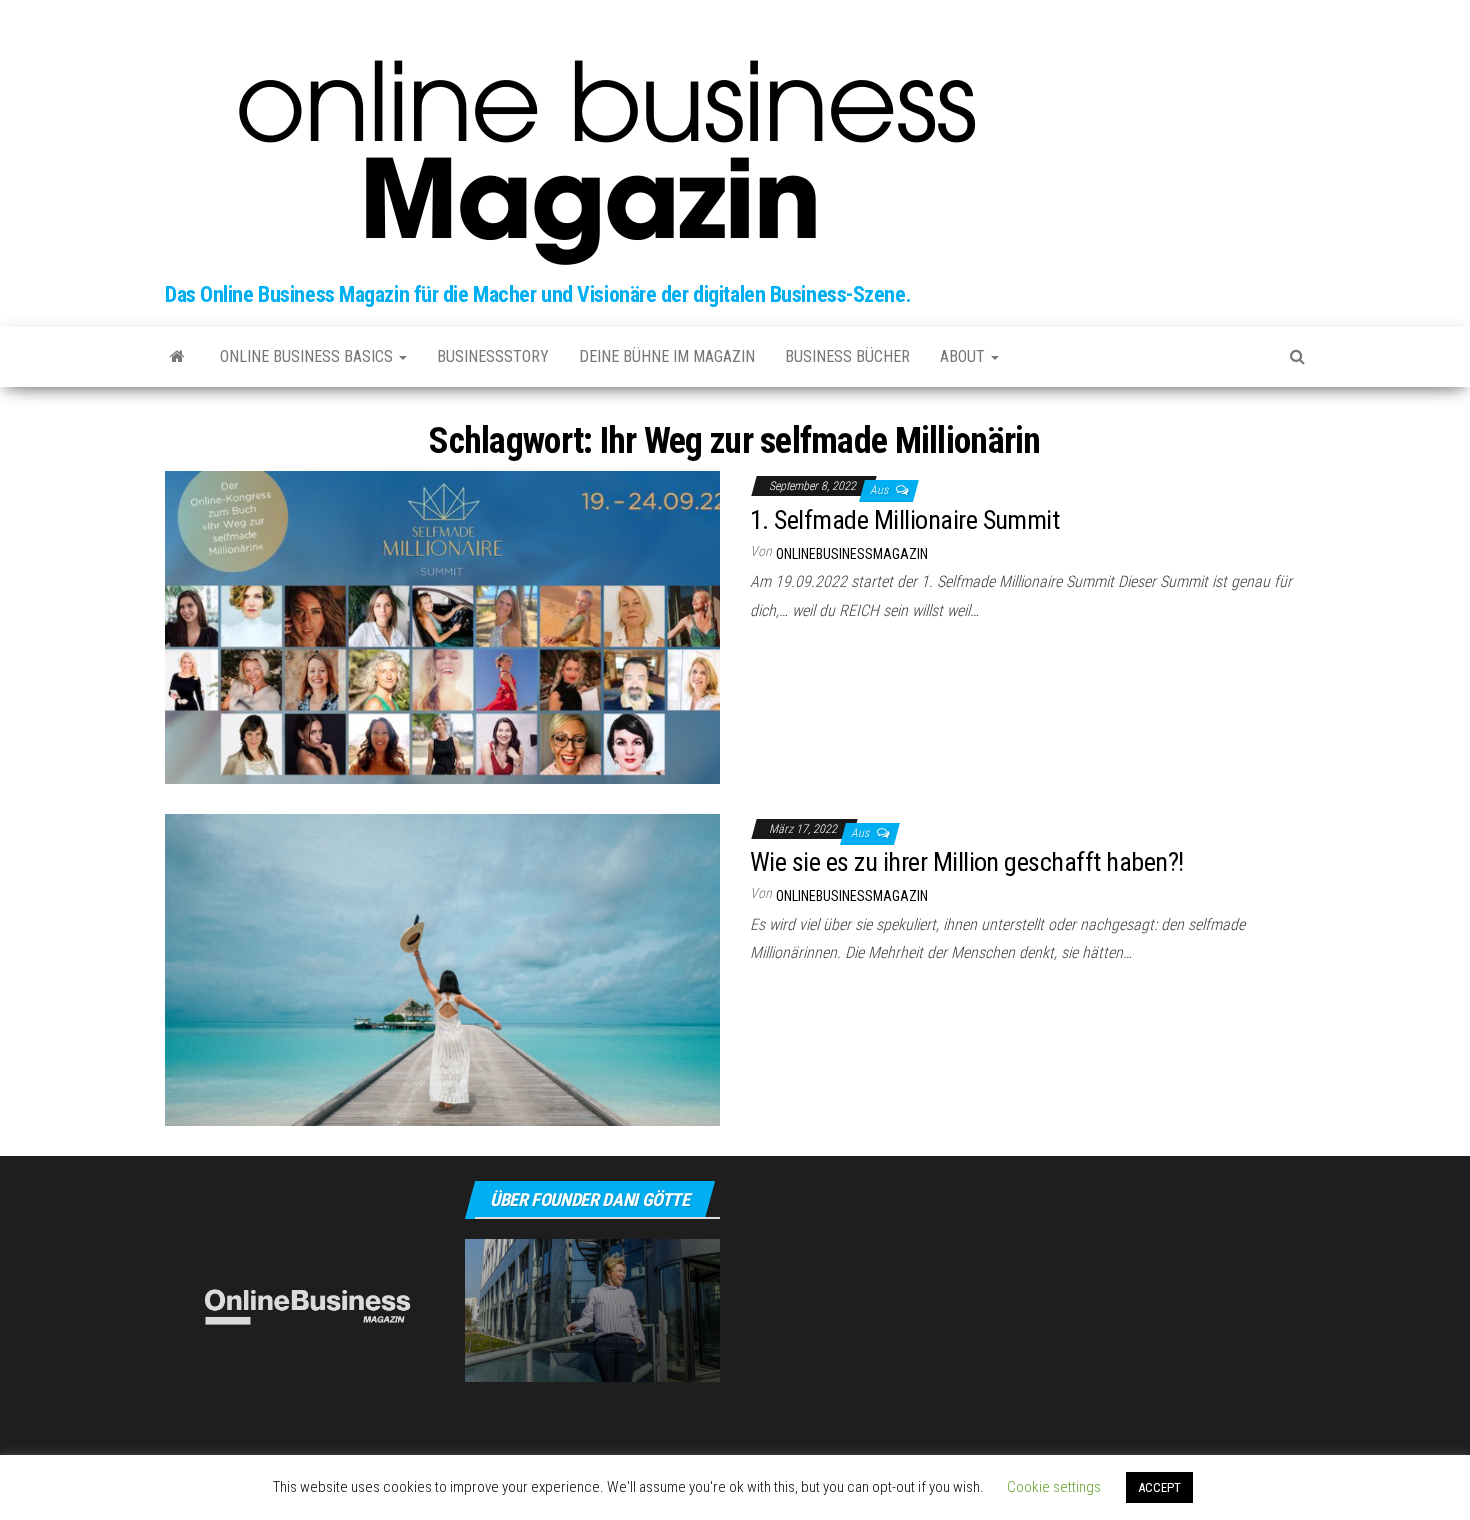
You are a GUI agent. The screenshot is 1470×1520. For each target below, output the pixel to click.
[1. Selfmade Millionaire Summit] (442, 626)
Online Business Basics (308, 356)
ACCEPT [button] (1159, 1487)
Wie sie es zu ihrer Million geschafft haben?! (967, 862)
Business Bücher (847, 356)
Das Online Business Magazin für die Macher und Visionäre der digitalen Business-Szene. (538, 294)
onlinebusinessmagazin (852, 554)
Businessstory (493, 356)
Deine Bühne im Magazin (667, 356)
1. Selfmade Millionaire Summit (904, 520)
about (964, 356)
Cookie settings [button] (1054, 1487)
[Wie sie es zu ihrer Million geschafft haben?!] (442, 968)
